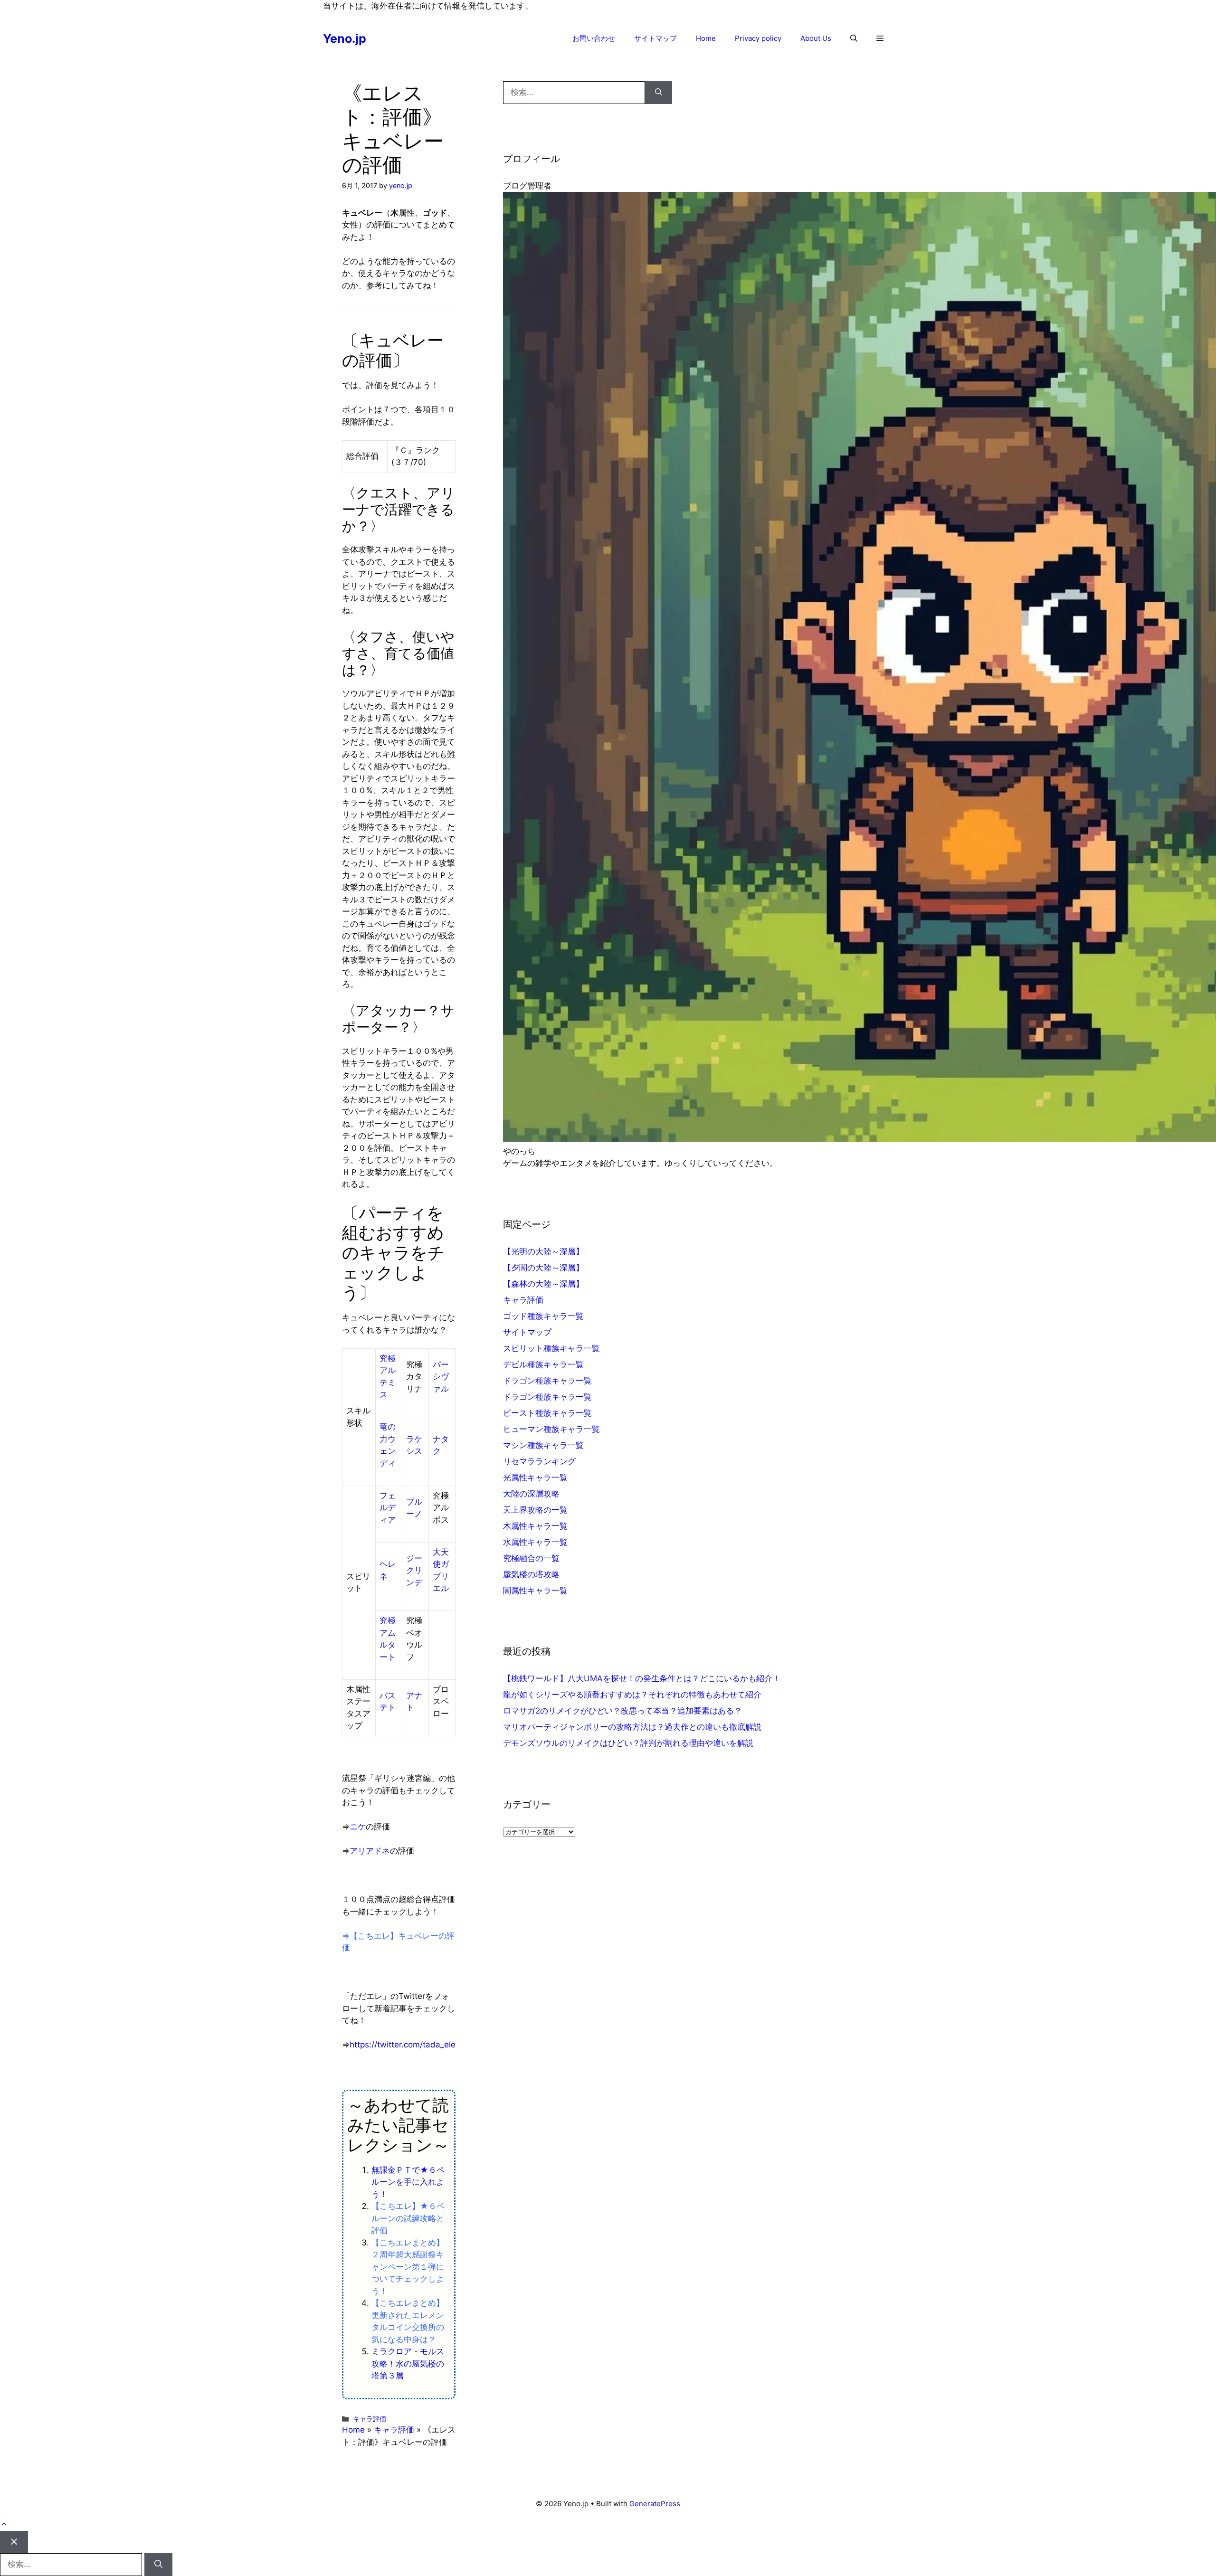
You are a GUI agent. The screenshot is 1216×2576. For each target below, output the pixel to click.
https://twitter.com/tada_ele (403, 2045)
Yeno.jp (345, 38)
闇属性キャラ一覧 (535, 1591)
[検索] (659, 93)
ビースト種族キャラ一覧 (547, 1413)
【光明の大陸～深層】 (543, 1251)
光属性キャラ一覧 (535, 1477)
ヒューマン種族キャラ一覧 (551, 1429)
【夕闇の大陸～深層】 (543, 1268)
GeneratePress (655, 2504)
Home (706, 38)
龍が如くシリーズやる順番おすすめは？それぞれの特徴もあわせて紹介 (632, 1695)
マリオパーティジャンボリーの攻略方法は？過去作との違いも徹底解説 (632, 1727)
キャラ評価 (370, 2419)
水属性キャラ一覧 (535, 1542)
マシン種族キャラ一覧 (543, 1445)
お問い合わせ (594, 38)
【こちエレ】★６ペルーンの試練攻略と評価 (408, 2218)
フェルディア (388, 1508)
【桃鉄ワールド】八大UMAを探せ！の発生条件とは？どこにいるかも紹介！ (642, 1678)
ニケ (358, 1827)
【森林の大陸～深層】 (543, 1284)
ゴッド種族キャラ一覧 (543, 1316)
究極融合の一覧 (531, 1558)
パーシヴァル (441, 1377)
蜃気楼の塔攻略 (531, 1574)
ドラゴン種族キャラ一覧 (547, 1381)
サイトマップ (655, 38)
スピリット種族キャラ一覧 (551, 1348)
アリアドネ (370, 1851)
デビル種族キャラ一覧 (543, 1364)
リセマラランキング (539, 1461)
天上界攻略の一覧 (535, 1510)
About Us (816, 38)
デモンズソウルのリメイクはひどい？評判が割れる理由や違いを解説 (628, 1743)
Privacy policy (758, 38)
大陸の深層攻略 (531, 1494)
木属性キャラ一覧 (535, 1526)
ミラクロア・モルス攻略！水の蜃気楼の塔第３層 (408, 2363)
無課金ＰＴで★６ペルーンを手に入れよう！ (408, 2182)
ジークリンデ (414, 1570)
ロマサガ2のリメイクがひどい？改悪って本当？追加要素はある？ (622, 1711)
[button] (854, 38)
